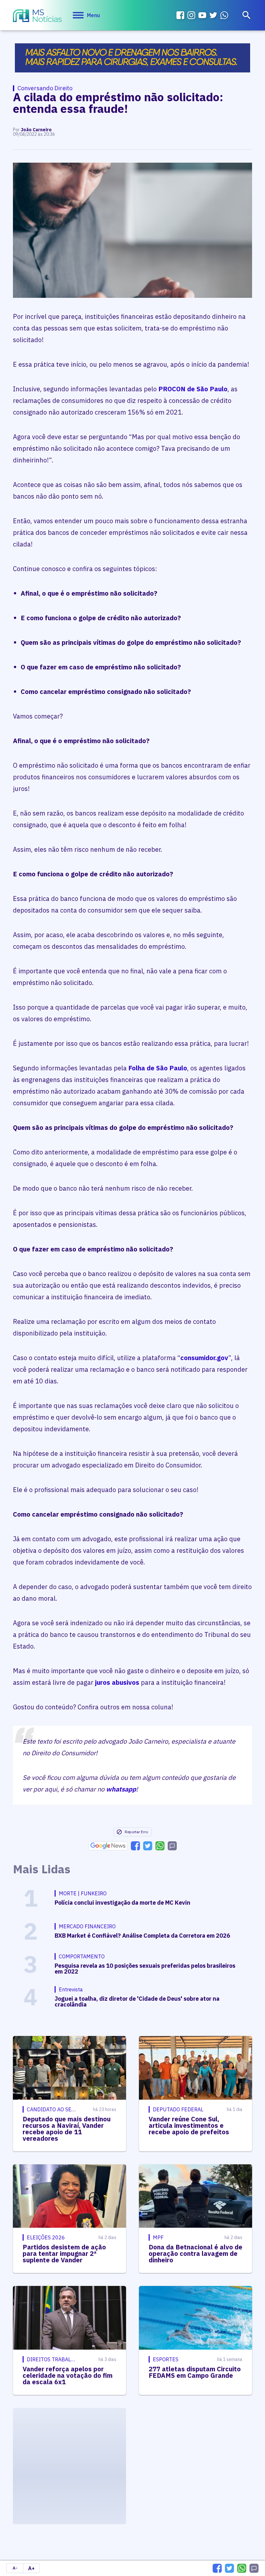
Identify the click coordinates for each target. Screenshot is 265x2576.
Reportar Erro (136, 1832)
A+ (31, 2568)
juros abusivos (117, 1682)
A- (15, 2568)
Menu (93, 15)
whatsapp (121, 1789)
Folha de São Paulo (158, 1068)
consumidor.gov (204, 1358)
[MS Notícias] (37, 16)
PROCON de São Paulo (193, 389)
